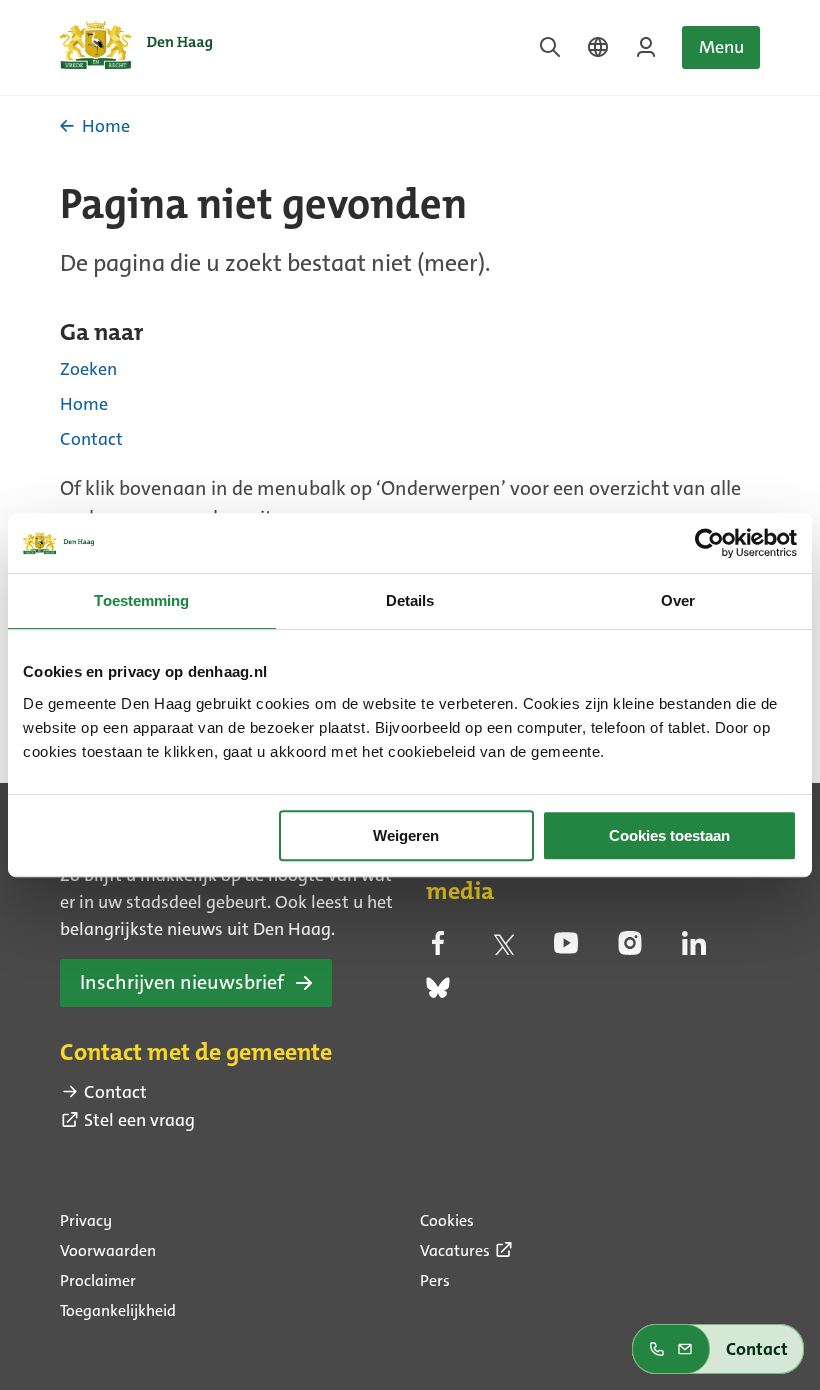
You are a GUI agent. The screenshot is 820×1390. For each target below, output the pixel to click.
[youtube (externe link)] (566, 949)
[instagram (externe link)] (630, 949)
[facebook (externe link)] (438, 949)
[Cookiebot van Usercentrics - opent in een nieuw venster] (709, 543)
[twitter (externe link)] (502, 949)
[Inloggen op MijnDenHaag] (646, 47)
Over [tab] (678, 600)
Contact (91, 439)
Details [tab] (410, 600)
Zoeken (88, 369)
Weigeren (406, 835)
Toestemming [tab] (141, 600)
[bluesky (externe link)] (438, 994)
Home (84, 404)
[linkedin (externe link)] (694, 949)
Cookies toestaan (669, 835)
